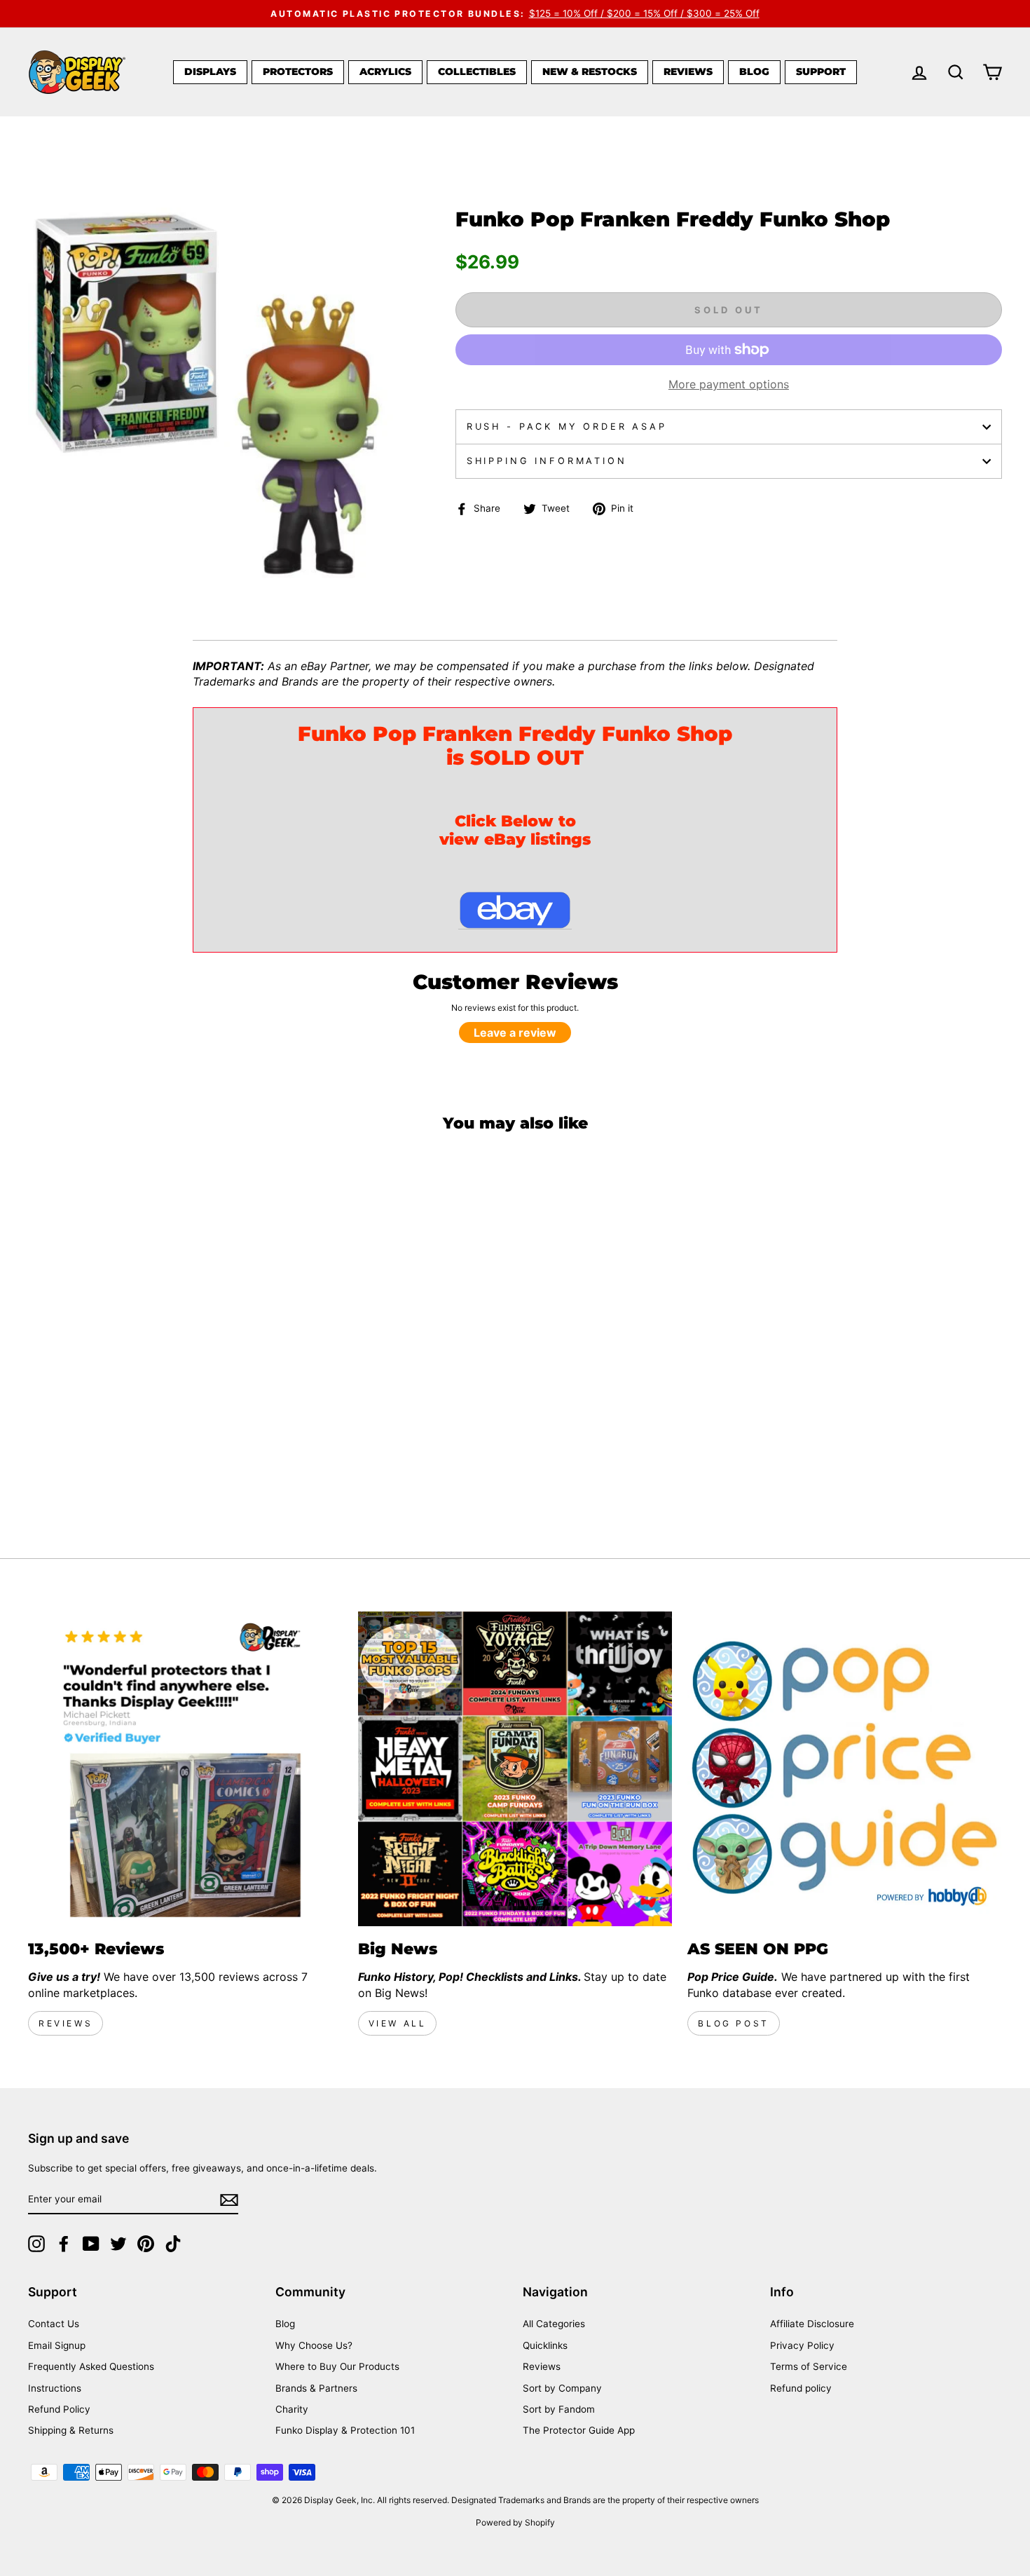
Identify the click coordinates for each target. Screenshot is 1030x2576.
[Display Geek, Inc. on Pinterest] (146, 2244)
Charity (292, 2409)
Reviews (688, 71)
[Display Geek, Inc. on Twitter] (118, 2244)
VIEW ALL (398, 2023)
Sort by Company (562, 2388)
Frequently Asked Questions (91, 2366)
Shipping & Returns (71, 2430)
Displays (210, 71)
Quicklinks (545, 2345)
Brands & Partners (316, 2388)
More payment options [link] (729, 384)
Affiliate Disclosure (812, 2324)
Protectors (298, 71)
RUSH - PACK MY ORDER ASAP (567, 427)
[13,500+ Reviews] (185, 1769)
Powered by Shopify (515, 2522)
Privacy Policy (802, 2345)
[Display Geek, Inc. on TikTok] (173, 2244)
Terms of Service (809, 2366)
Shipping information (547, 461)
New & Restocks (590, 71)
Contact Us (54, 2324)
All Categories (554, 2324)
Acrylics (385, 71)
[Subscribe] (229, 2200)
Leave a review (515, 1033)
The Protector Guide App (579, 2430)
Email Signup (57, 2345)
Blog (754, 71)
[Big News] (515, 1769)
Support (821, 71)
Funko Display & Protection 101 (345, 2430)
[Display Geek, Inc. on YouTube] (91, 2244)
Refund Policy (59, 2409)
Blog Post (733, 2023)
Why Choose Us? (314, 2345)
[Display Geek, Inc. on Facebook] (64, 2244)
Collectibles (477, 71)
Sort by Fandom (559, 2409)
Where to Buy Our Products (337, 2366)
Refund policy (801, 2388)
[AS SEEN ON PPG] (845, 1769)
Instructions (55, 2388)
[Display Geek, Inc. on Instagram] (36, 2244)
